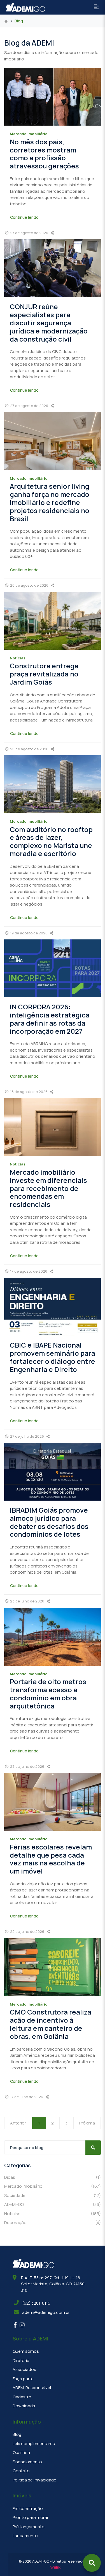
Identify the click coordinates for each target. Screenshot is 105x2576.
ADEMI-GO (53, 2204)
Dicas (53, 2177)
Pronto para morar (31, 2517)
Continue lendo (24, 217)
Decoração (53, 2223)
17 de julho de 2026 (27, 2097)
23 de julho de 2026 (27, 1601)
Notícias (53, 2214)
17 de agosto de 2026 (29, 1271)
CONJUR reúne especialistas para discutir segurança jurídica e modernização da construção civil (49, 323)
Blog (17, 2434)
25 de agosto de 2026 (29, 749)
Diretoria (21, 2360)
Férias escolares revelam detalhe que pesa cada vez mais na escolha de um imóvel (51, 1859)
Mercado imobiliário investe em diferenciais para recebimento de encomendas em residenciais (48, 1188)
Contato (21, 2471)
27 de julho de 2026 (27, 1436)
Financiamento (27, 2462)
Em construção (28, 2508)
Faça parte (23, 2379)
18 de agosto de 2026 (29, 1092)
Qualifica (21, 2452)
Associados (24, 2369)
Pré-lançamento (29, 2527)
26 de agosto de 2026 (29, 585)
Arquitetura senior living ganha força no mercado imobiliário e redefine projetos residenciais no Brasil (50, 502)
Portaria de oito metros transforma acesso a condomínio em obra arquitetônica (48, 1694)
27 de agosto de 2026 (29, 233)
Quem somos (26, 2351)
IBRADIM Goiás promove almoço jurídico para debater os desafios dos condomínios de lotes (49, 1522)
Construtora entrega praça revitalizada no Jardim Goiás (44, 674)
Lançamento (25, 2536)
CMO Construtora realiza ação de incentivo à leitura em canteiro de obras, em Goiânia (51, 2024)
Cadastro (22, 2397)
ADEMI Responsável (32, 2388)
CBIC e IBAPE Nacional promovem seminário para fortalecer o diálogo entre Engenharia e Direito (53, 1357)
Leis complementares (34, 2444)
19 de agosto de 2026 (29, 933)
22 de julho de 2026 (27, 1931)
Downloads (24, 2406)
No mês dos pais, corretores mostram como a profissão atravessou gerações (44, 154)
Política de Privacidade (34, 2480)
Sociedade (53, 2195)
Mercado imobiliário (53, 2186)
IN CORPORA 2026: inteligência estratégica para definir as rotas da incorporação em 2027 (50, 1019)
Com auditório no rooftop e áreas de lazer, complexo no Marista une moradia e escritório (51, 841)
